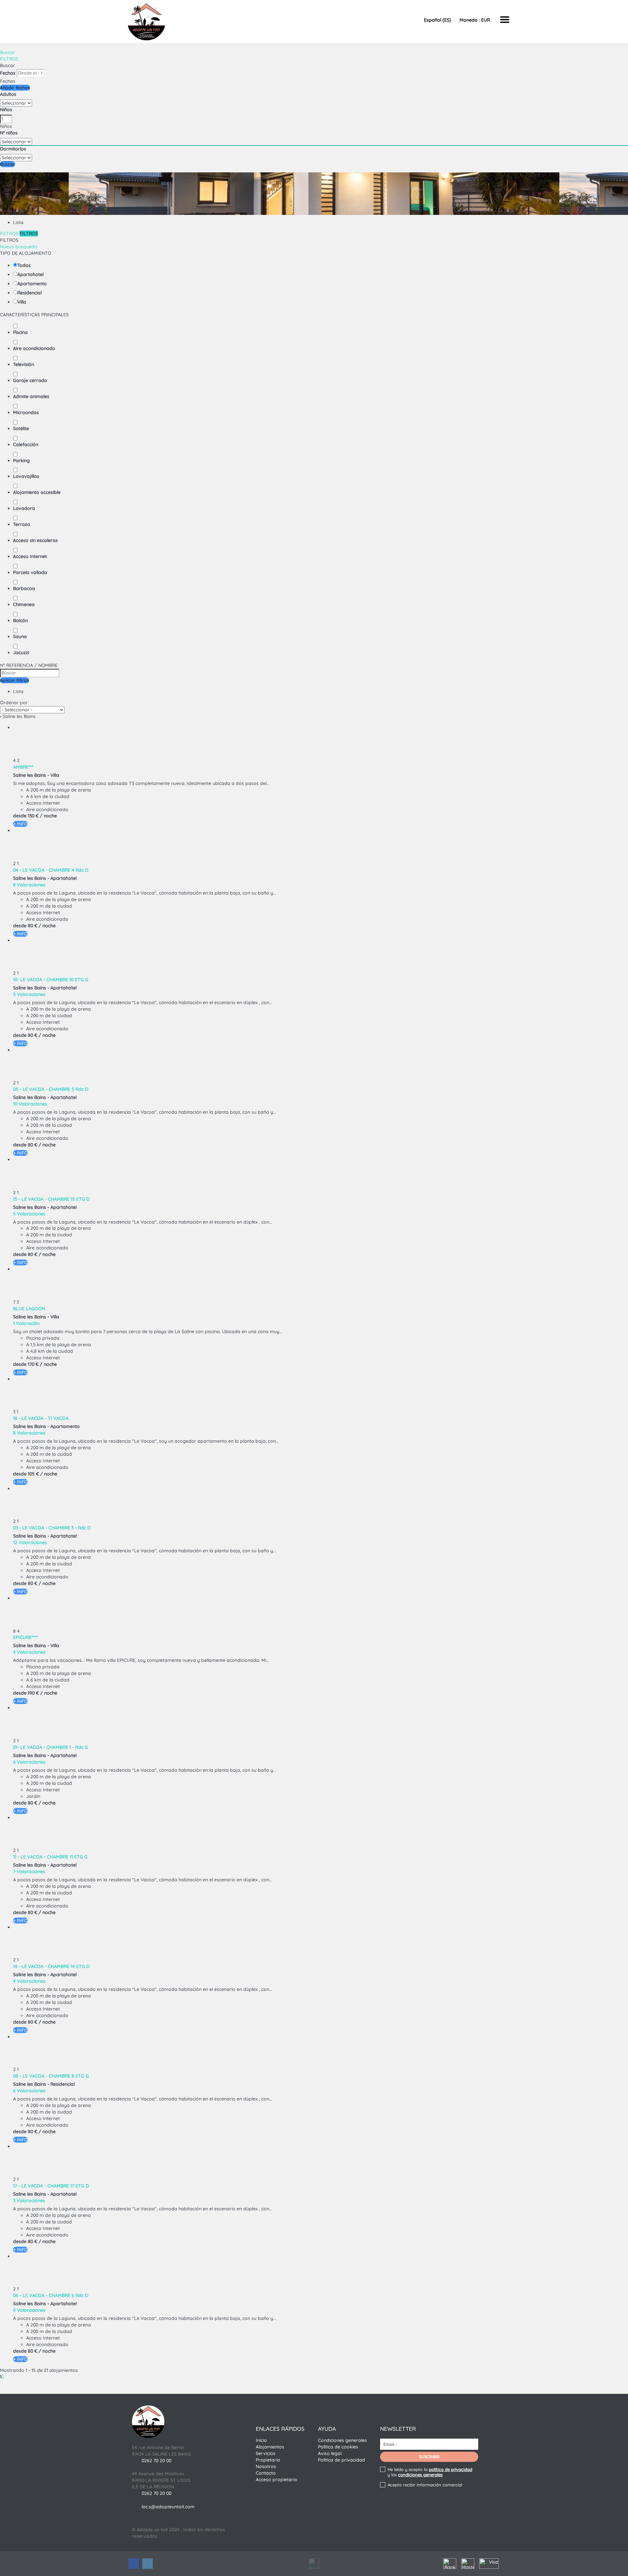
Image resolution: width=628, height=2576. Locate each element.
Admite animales (31, 396)
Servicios (266, 2453)
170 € (33, 1364)
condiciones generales (420, 2475)
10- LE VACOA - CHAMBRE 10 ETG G (51, 980)
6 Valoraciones (29, 1762)
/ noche (48, 816)
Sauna (20, 636)
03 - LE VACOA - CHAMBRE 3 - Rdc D (52, 1528)
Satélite (21, 428)
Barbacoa (24, 588)
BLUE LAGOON (29, 1309)
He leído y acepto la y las (430, 2472)
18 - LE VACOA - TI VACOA (41, 1418)
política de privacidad (451, 2469)
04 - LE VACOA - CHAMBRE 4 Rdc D (51, 870)
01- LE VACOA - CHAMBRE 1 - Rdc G (51, 1747)
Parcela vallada (30, 572)
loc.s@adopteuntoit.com (168, 2507)
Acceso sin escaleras (35, 540)
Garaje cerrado (30, 380)
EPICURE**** (26, 1637)
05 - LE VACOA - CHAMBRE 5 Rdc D (51, 1089)
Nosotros (266, 2466)
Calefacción (26, 444)
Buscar (8, 52)
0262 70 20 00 (157, 2461)
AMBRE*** (23, 767)
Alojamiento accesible (37, 492)
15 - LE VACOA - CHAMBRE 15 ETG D (51, 1199)
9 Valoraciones (29, 2310)
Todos (24, 265)
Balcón (20, 620)
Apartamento (32, 284)
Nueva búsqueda (19, 247)
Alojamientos (270, 2447)
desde (20, 816)
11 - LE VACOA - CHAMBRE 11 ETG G (50, 1857)
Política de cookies (338, 2447)
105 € (33, 1474)
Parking (21, 461)
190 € (33, 1693)
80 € (33, 926)
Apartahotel (30, 274)
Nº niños (9, 133)
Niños (6, 110)
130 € (33, 816)
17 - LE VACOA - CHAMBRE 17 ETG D (51, 2186)
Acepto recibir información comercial (425, 2485)
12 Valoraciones (30, 1542)
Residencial (29, 293)
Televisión (24, 364)
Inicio (261, 2440)
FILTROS (9, 59)
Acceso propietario (277, 2480)
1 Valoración (26, 1323)
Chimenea (24, 604)
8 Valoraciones (29, 885)
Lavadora (24, 508)
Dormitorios (13, 149)
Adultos (8, 94)
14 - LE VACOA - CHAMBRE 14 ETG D (51, 1966)
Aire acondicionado (34, 348)
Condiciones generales (342, 2440)
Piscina (20, 332)
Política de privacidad (341, 2460)
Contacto (266, 2473)
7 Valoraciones (29, 1871)
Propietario (268, 2460)
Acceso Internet (30, 556)
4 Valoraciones (29, 1652)
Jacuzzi (21, 653)
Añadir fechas (15, 88)
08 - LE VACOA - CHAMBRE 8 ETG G (51, 2076)
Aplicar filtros (15, 680)
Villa (22, 302)
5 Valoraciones (29, 994)
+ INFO (20, 824)
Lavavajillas (26, 476)
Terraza (22, 524)
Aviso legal (330, 2453)
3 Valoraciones (29, 2201)
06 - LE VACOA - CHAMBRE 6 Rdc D (51, 2295)
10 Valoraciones (30, 1104)
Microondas (26, 412)
